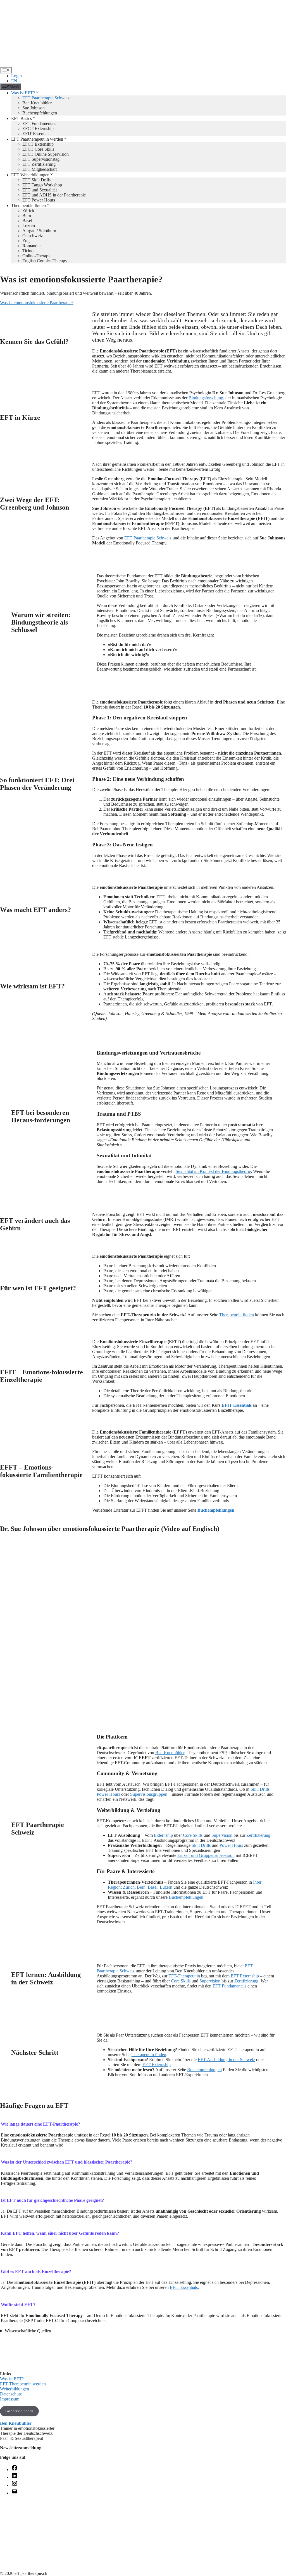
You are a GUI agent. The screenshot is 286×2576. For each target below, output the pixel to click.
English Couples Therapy (45, 261)
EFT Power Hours (39, 200)
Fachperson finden (19, 2411)
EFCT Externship (38, 129)
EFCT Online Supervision (46, 154)
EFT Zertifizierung (39, 164)
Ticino (28, 251)
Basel (27, 221)
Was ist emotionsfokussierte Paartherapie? (37, 303)
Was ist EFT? (23, 93)
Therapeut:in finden (28, 206)
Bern (27, 216)
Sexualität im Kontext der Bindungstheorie (213, 1171)
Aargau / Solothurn (39, 231)
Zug (26, 241)
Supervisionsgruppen (149, 1794)
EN (14, 81)
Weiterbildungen (15, 2389)
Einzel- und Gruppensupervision (206, 1855)
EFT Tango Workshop (42, 185)
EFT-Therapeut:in (184, 1976)
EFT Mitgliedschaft (40, 169)
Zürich (28, 211)
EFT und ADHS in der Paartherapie (54, 195)
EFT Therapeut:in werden (23, 2384)
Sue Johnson (34, 108)
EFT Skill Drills (36, 180)
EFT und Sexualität (40, 190)
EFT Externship (245, 1976)
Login (16, 76)
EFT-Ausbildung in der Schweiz (226, 2060)
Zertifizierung (258, 1835)
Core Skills (193, 1835)
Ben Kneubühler (37, 103)
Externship (163, 1835)
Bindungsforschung (206, 398)
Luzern (29, 226)
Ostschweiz (33, 236)
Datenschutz (11, 2394)
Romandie (31, 246)
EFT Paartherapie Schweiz (46, 98)
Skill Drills (260, 1789)
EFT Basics (22, 118)
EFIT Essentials (36, 134)
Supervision (222, 1835)
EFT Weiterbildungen (30, 175)
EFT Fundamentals (39, 123)
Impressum (10, 2399)
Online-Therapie (37, 256)
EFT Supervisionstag (41, 159)
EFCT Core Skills (38, 149)
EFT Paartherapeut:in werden (37, 139)
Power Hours (108, 1794)
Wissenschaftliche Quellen (28, 2331)
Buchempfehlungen (40, 113)
